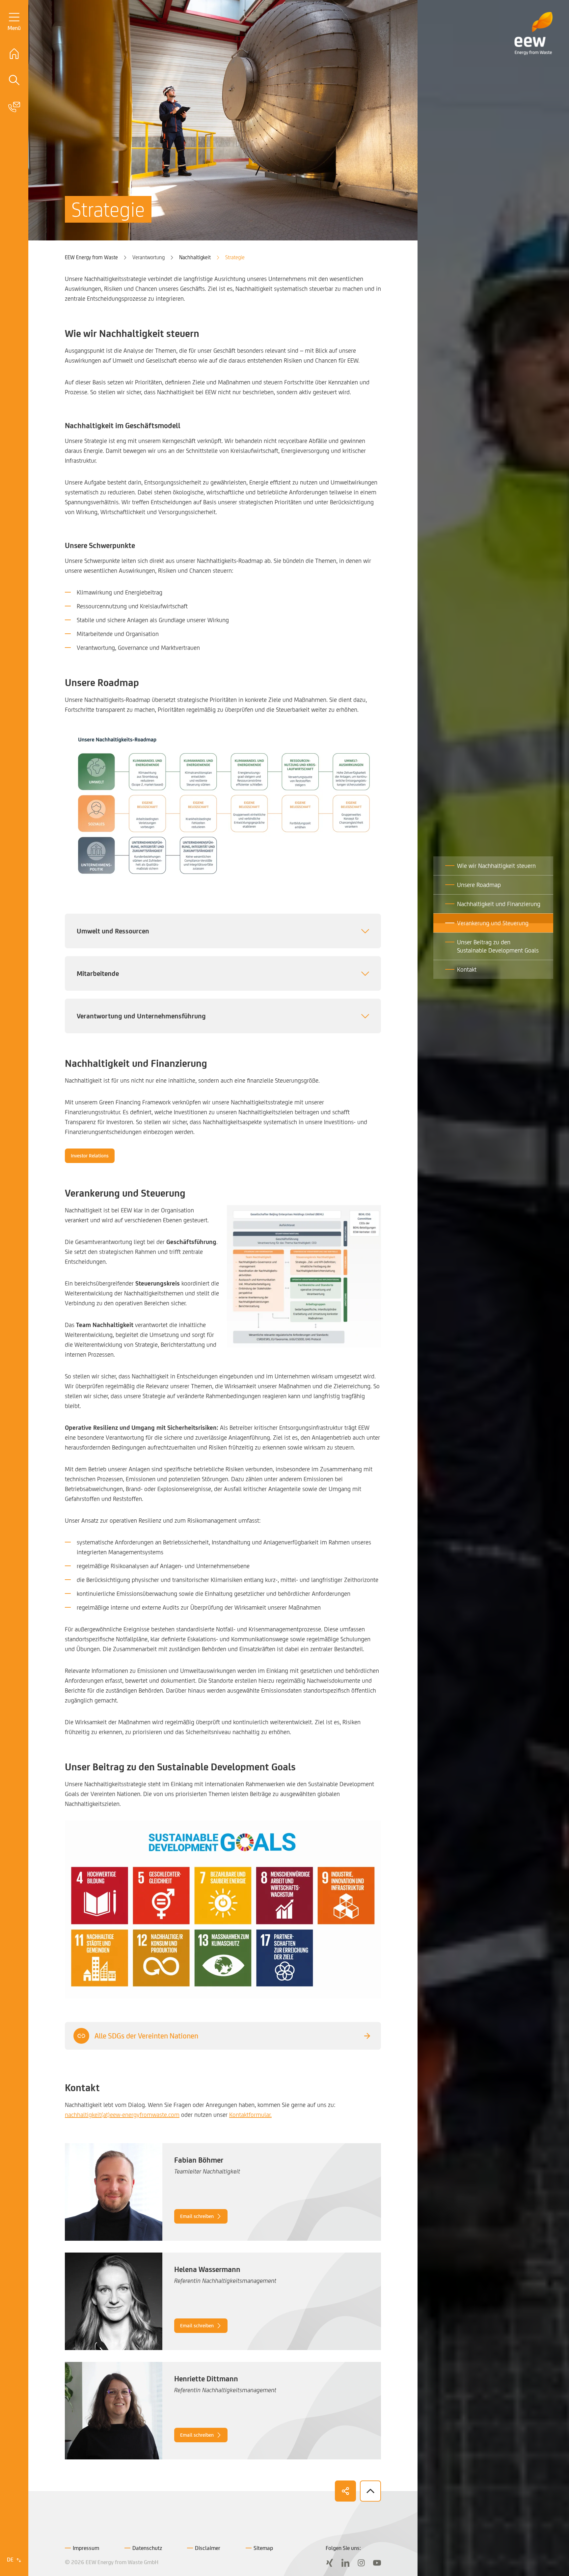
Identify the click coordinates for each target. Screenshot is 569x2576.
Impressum (86, 2548)
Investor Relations (90, 1156)
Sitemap (263, 2548)
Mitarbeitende (98, 973)
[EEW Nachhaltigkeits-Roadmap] (223, 807)
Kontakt (467, 969)
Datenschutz (147, 2548)
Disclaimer (208, 2548)
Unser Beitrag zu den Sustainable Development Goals (498, 946)
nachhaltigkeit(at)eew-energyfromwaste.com (122, 2115)
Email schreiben (197, 2216)
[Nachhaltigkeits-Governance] (304, 1276)
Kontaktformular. (250, 2115)
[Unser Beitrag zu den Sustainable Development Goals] (223, 1909)
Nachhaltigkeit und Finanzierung (499, 904)
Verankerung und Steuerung (493, 923)
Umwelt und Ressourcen (113, 931)
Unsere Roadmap (479, 885)
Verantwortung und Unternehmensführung (141, 1016)
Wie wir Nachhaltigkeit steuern (496, 866)
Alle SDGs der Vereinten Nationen (146, 2036)
